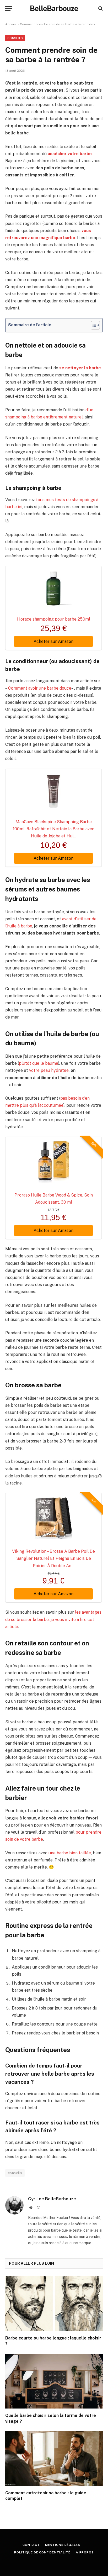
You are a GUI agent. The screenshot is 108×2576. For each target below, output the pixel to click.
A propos (85, 2552)
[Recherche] (100, 9)
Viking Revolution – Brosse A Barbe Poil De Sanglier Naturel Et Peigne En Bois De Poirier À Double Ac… (53, 1558)
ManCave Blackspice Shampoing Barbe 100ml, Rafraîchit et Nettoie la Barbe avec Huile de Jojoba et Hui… (54, 829)
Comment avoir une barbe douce (40, 688)
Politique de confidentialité (42, 2552)
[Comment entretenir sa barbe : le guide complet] (54, 2458)
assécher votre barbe (70, 154)
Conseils (15, 38)
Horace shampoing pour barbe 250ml (54, 619)
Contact (31, 2545)
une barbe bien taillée (70, 1853)
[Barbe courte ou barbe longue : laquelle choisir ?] (54, 2304)
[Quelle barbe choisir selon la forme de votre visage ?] (54, 2381)
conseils (15, 2173)
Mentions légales (63, 2545)
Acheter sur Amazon (53, 641)
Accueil (11, 24)
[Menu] (9, 9)
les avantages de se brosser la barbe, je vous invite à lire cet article (53, 1619)
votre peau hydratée (49, 1070)
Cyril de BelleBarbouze (52, 2199)
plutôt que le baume (39, 1063)
